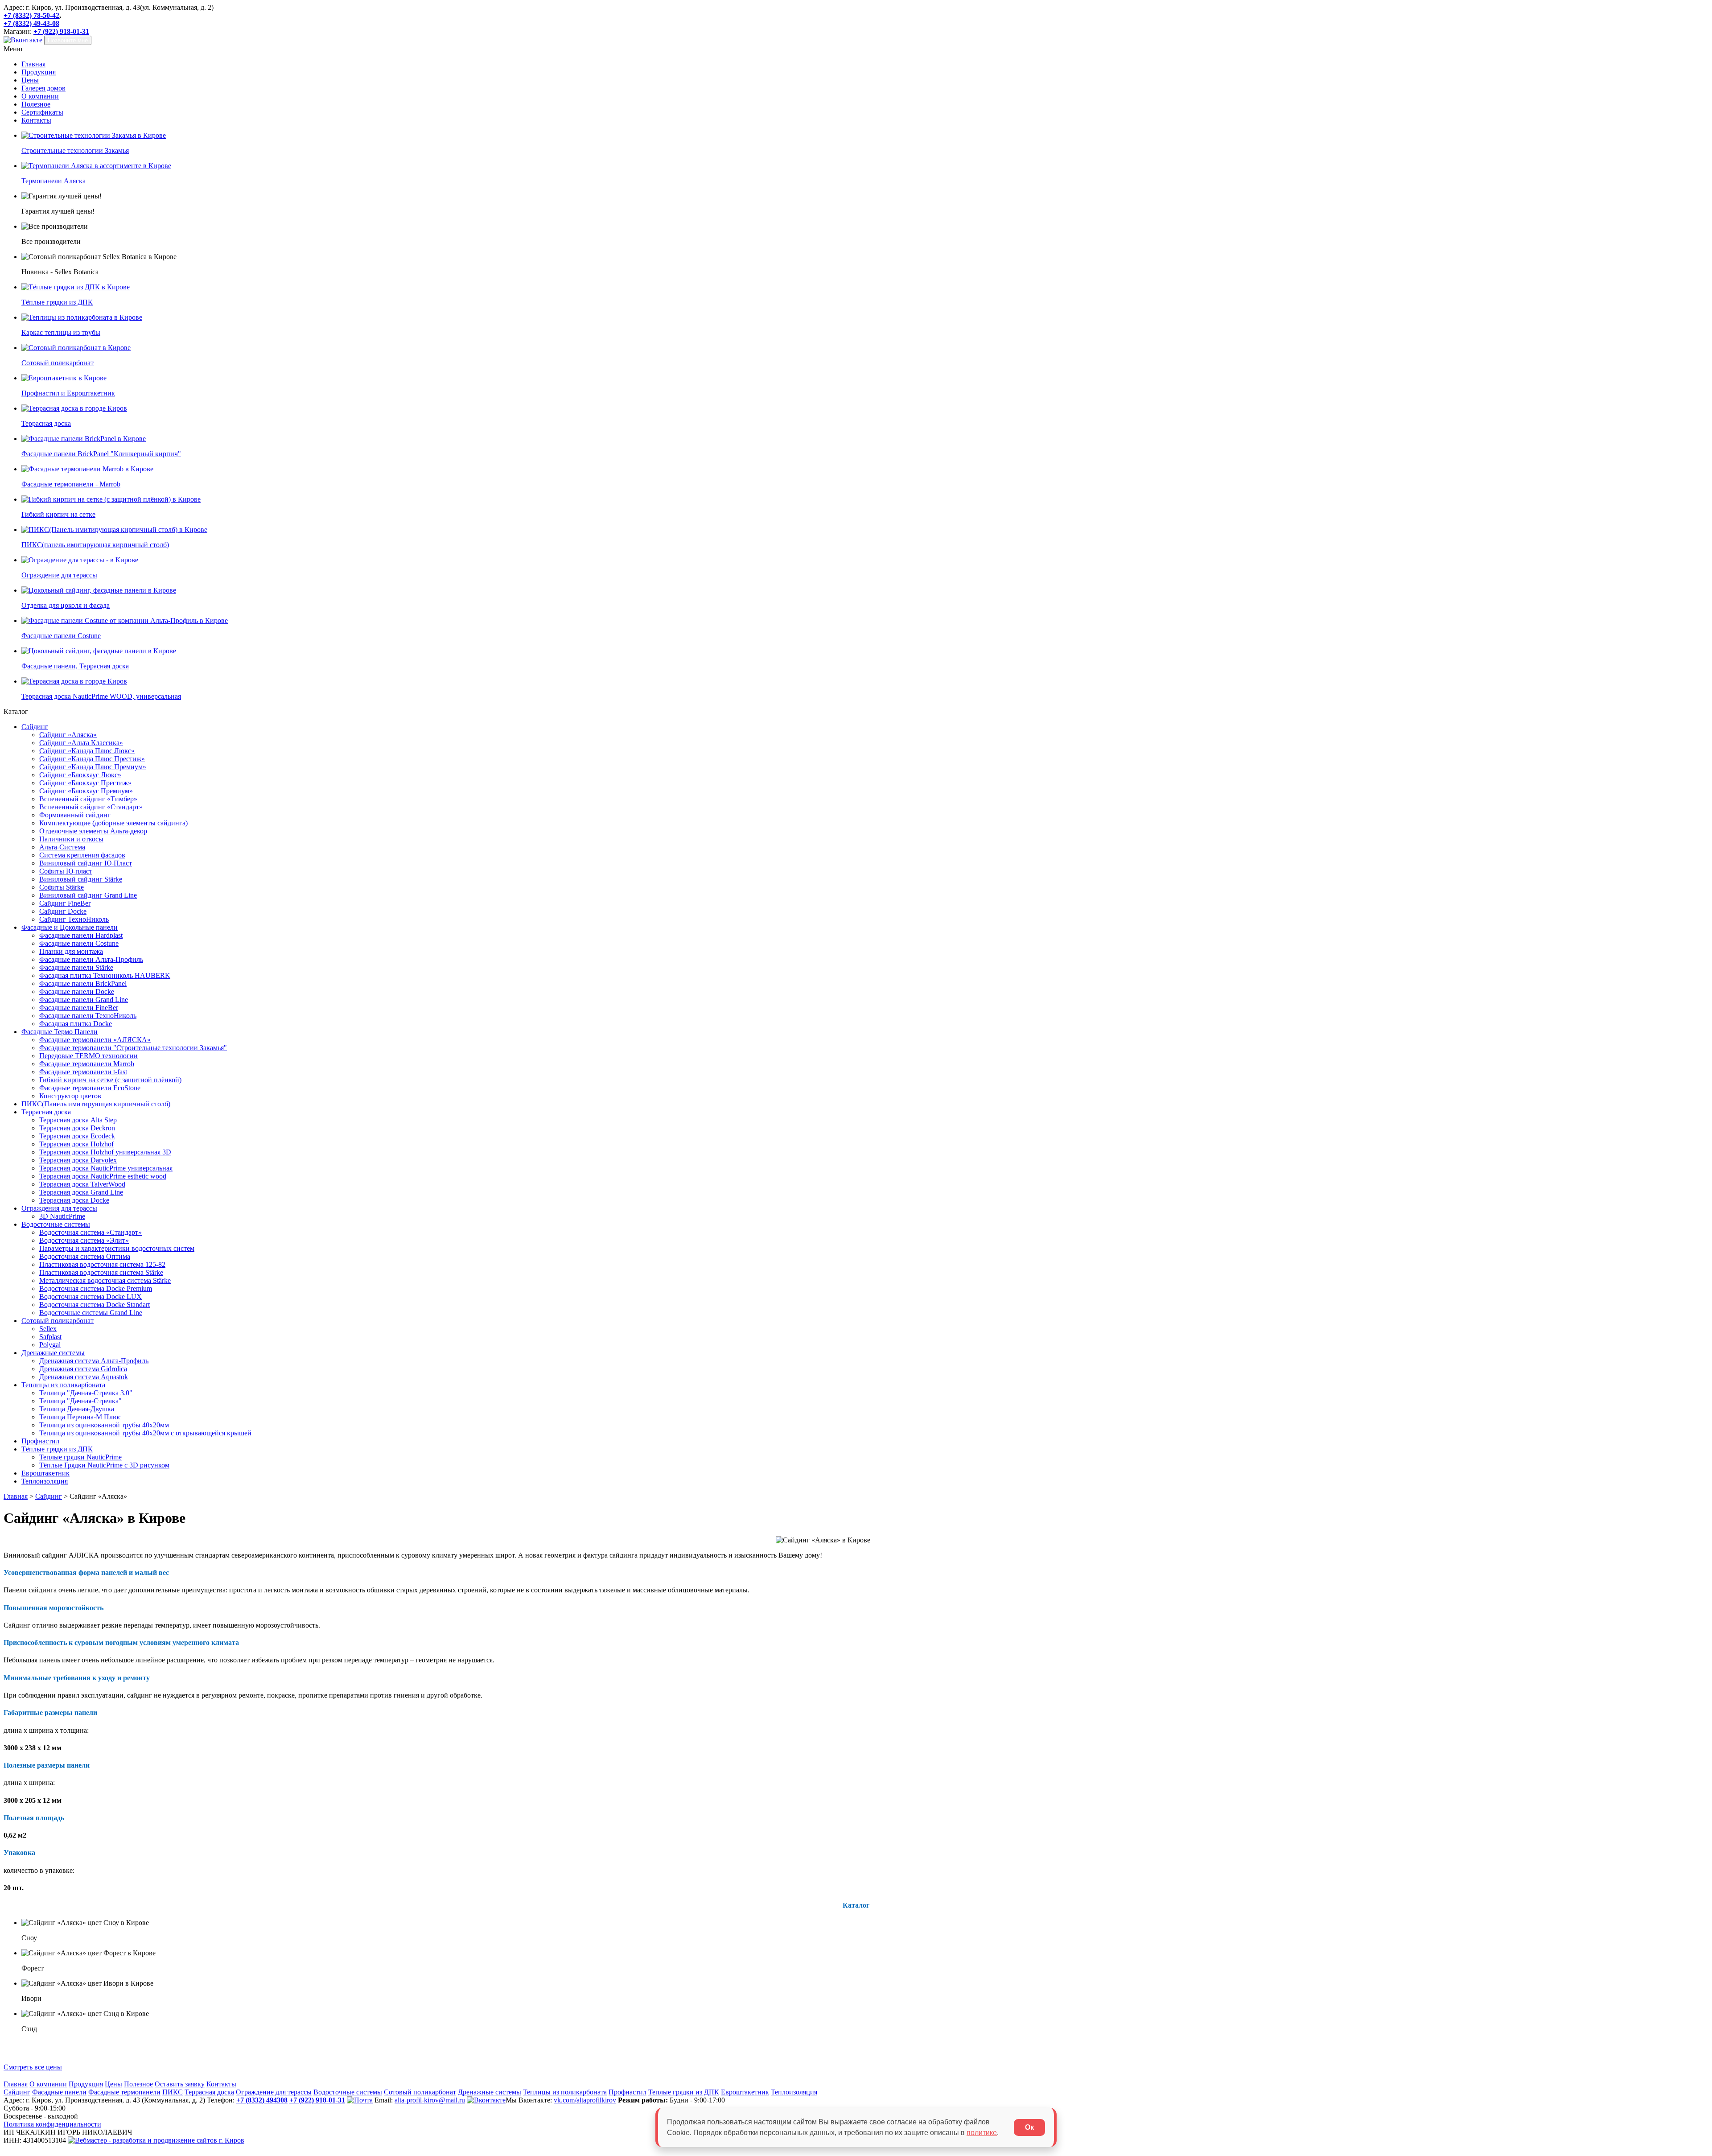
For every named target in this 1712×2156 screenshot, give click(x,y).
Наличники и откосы (71, 839)
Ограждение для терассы (274, 2092)
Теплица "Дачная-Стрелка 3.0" (86, 1393)
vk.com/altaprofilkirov (585, 2100)
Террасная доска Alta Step (78, 1120)
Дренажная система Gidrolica (83, 1369)
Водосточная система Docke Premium (96, 1288)
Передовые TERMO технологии (88, 1056)
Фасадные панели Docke (77, 991)
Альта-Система (62, 847)
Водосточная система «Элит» (84, 1240)
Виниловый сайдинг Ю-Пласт (86, 863)
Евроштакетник (45, 1473)
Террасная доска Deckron (77, 1128)
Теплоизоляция (45, 1481)
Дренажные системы (53, 1353)
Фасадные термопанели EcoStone (90, 1088)
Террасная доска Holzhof (76, 1144)
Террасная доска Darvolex (78, 1160)
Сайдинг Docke (63, 911)
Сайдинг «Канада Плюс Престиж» (92, 759)
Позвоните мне (68, 40)
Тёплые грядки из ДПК (57, 1449)
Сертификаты (42, 112)
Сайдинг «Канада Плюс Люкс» (87, 751)
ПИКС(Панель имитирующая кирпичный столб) (96, 1104)
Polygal (50, 1345)
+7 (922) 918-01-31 (61, 31)
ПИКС (173, 2092)
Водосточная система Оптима (85, 1256)
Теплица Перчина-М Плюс (80, 1417)
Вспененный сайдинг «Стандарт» (91, 807)
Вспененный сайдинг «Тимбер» (88, 799)
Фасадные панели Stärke (76, 967)
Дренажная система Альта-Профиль (94, 1361)
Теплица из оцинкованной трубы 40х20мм (104, 1425)
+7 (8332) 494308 (262, 2100)
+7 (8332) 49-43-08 (31, 23)
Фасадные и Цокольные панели (70, 927)
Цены (30, 80)
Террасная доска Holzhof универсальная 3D (105, 1152)
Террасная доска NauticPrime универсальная (106, 1168)
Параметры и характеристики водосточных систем (117, 1248)
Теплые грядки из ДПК (684, 2092)
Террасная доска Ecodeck (77, 1136)
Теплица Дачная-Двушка (77, 1409)
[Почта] (360, 2100)
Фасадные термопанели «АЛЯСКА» (95, 1040)
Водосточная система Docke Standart (95, 1305)
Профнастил (40, 1441)
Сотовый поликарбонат (58, 1321)
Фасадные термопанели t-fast (83, 1072)
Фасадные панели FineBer (79, 1008)
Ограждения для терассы (59, 1208)
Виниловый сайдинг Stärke (81, 879)
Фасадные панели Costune (79, 943)
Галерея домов (43, 88)
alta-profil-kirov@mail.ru (430, 2100)
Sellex (48, 1329)
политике (982, 2133)
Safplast (50, 1337)
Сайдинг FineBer (65, 903)
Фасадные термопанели (124, 2092)
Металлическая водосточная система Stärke (105, 1280)
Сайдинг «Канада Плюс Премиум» (93, 767)
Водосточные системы (56, 1224)
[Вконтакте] (23, 40)
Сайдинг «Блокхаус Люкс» (80, 775)
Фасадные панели (59, 2092)
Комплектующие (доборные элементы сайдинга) (113, 823)
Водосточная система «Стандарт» (91, 1232)
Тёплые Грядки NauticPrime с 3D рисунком (104, 1465)
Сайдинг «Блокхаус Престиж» (85, 783)
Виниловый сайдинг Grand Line (88, 895)
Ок (1029, 2127)
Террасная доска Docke (74, 1200)
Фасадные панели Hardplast (81, 935)
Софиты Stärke (62, 887)
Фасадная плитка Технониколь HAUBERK (105, 975)
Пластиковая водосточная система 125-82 (102, 1264)
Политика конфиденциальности (52, 2124)
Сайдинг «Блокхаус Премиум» (86, 791)
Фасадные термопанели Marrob (87, 1064)
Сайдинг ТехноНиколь (74, 919)
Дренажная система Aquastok (84, 1377)
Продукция (39, 72)
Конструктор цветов (70, 1096)
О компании (40, 96)
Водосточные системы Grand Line (91, 1313)
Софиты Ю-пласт (66, 871)
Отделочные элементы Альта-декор (93, 831)
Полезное (36, 104)
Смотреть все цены (33, 2067)
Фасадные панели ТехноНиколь (88, 1016)
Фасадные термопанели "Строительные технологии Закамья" (133, 1048)
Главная (33, 64)
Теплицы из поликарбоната (63, 1385)
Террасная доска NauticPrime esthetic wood (103, 1176)
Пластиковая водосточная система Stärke (101, 1272)
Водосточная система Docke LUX (91, 1296)
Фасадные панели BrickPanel (83, 983)
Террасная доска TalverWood (82, 1184)
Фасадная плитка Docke (76, 1024)
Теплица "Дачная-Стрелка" (80, 1401)
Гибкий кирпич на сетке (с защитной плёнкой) (110, 1080)
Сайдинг (35, 727)
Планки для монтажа (71, 951)
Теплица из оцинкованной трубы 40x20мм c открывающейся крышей (145, 1433)
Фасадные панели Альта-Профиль (91, 959)
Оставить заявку (180, 2084)
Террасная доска (46, 1112)
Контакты (36, 120)
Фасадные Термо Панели (60, 1032)
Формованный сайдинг (75, 815)
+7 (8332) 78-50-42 (31, 15)
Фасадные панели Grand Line (84, 1000)
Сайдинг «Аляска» (68, 735)
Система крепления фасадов (82, 855)
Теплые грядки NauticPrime (80, 1457)
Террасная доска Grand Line (81, 1192)
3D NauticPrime (62, 1216)
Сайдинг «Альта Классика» (81, 743)
